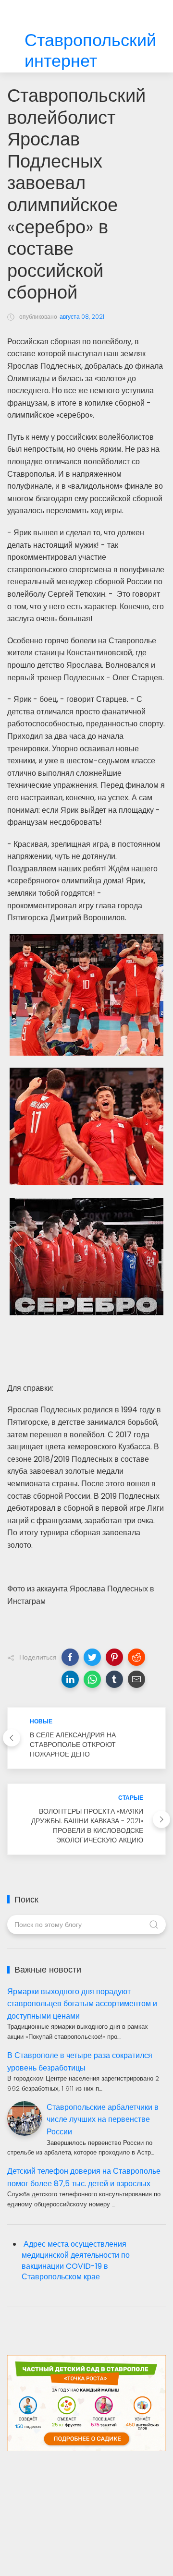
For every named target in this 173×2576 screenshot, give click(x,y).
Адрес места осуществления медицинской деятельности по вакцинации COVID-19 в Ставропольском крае (76, 2261)
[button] (70, 1657)
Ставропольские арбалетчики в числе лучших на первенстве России (103, 2119)
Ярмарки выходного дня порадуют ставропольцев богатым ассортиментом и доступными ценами (82, 2004)
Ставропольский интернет (90, 51)
